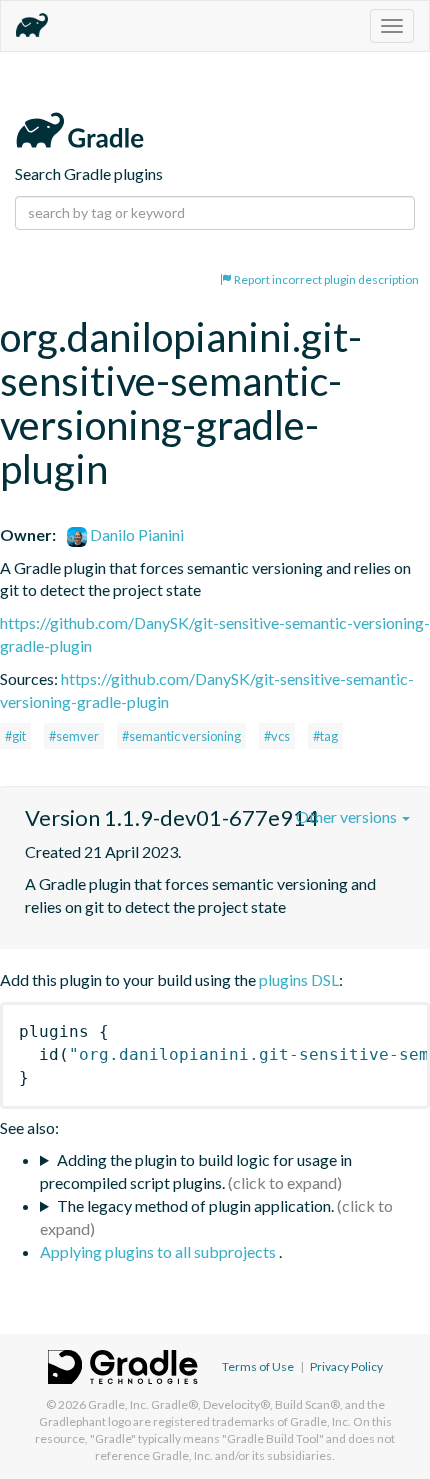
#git (15, 736)
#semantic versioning (181, 736)
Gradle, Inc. (118, 1404)
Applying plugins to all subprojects (159, 1251)
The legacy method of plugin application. (195, 1205)
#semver (74, 736)
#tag (325, 736)
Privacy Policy (346, 1366)
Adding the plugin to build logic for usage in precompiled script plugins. (196, 1171)
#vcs (277, 736)
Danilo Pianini (135, 534)
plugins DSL (299, 979)
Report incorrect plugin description (325, 279)
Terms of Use (258, 1366)
